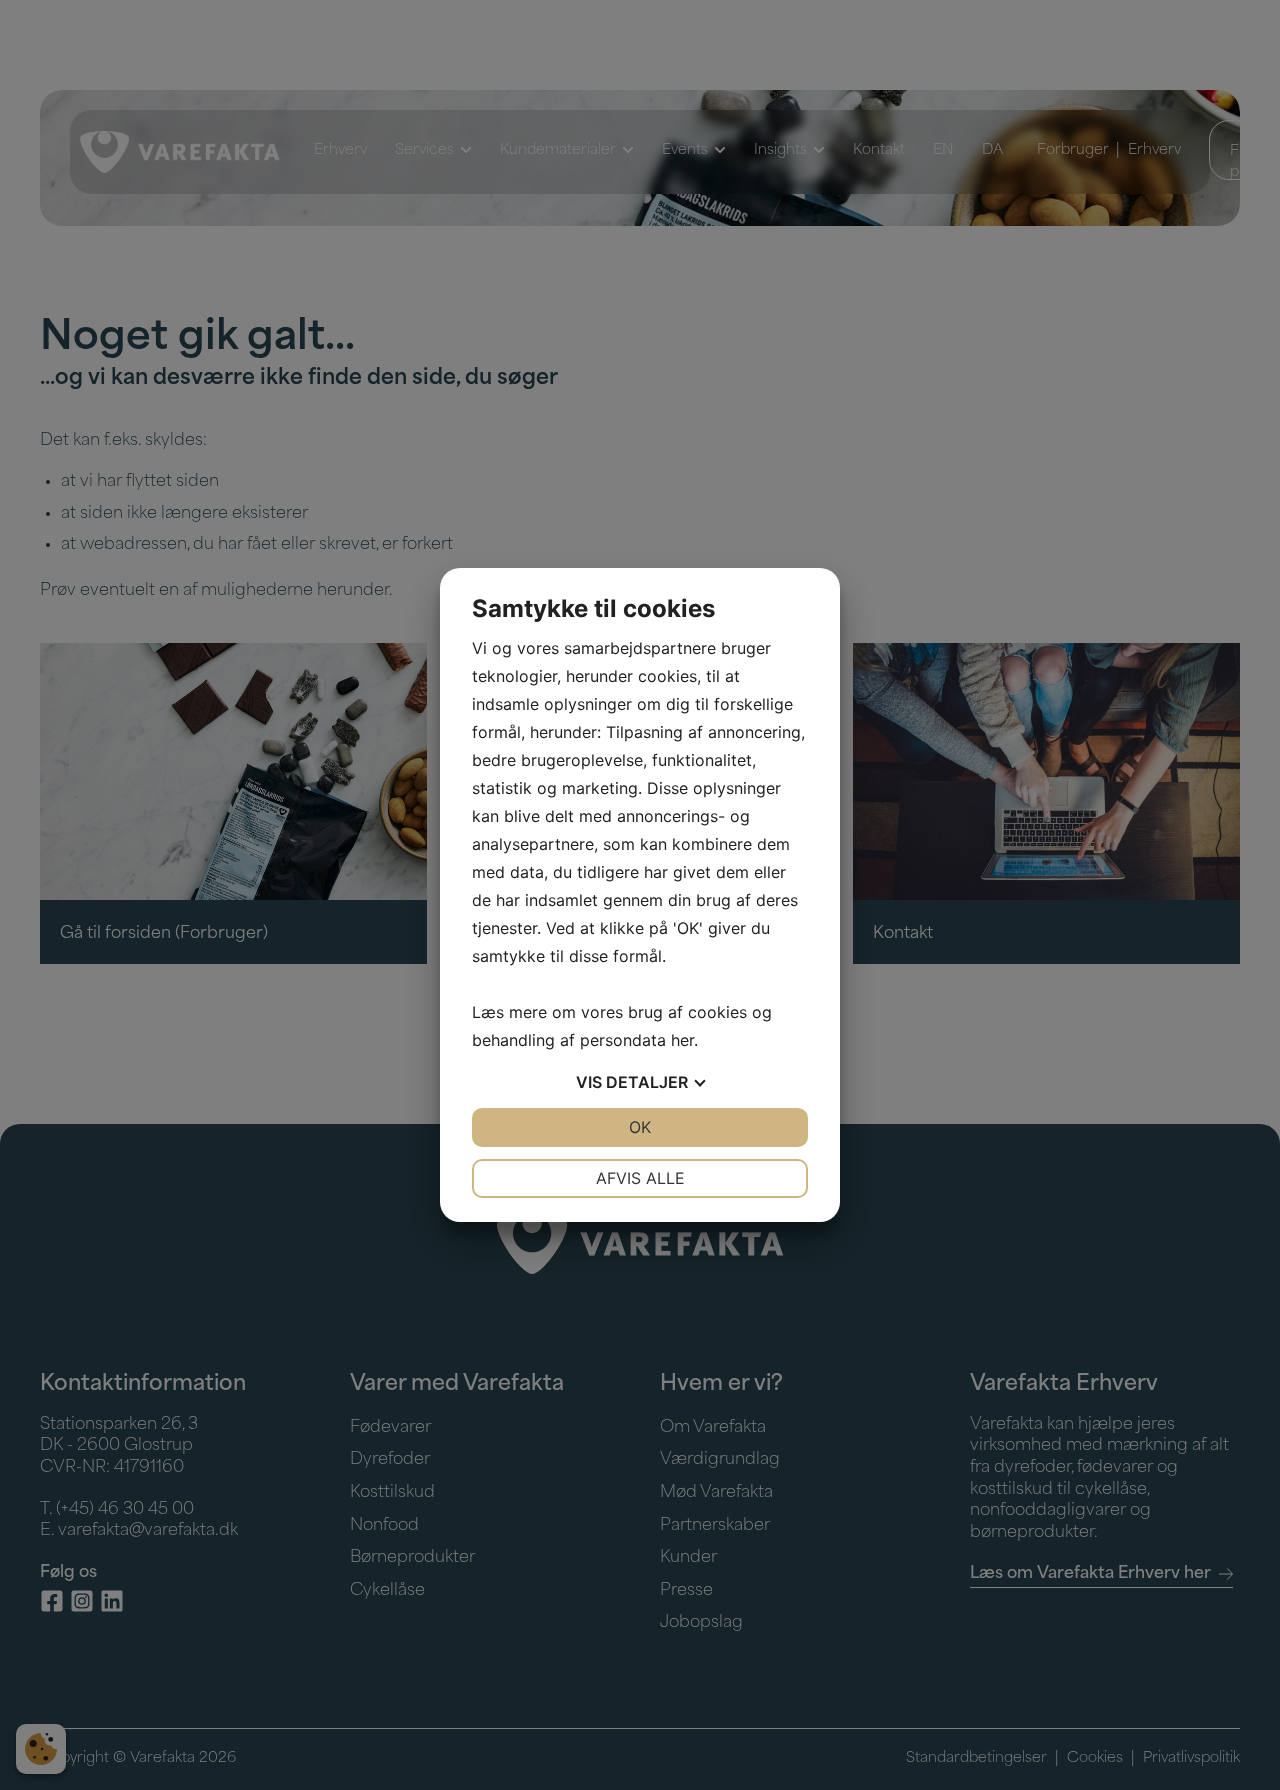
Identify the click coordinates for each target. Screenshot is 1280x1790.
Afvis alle (640, 1178)
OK (640, 1127)
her (682, 1040)
